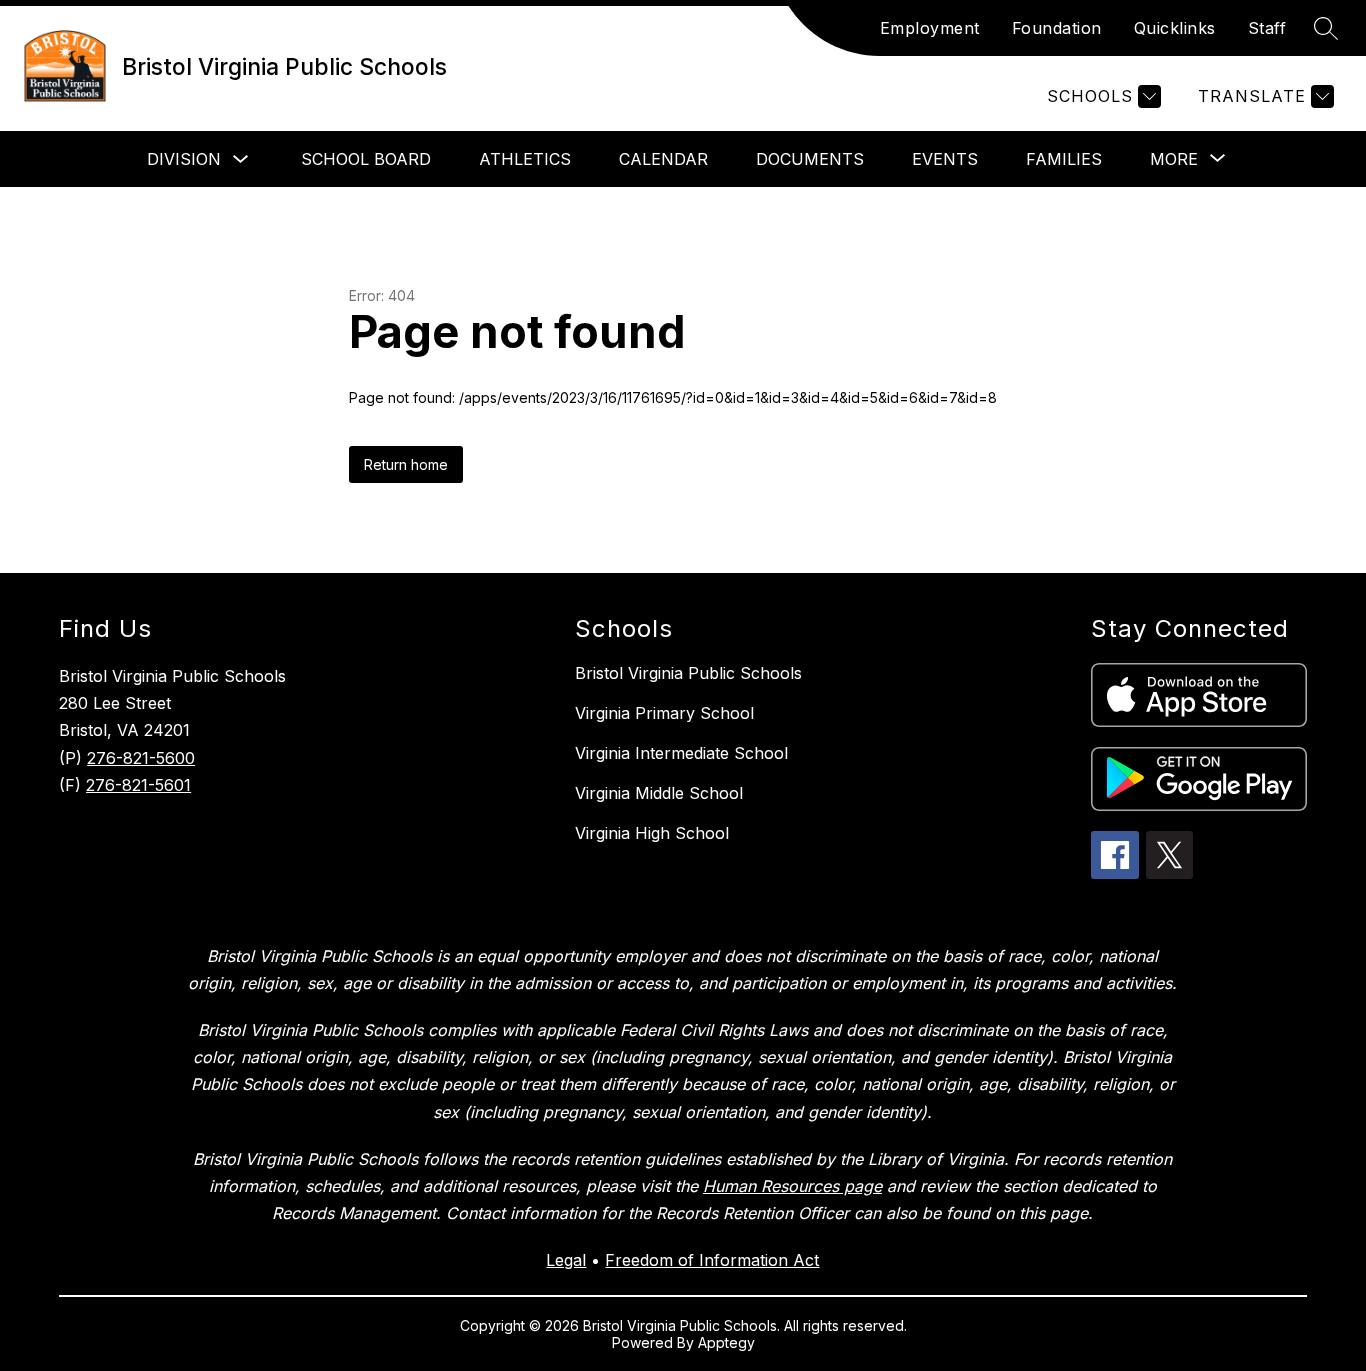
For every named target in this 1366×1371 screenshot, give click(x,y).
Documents (810, 159)
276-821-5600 (141, 758)
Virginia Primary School (664, 713)
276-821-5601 (138, 785)
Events (945, 159)
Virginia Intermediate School (681, 753)
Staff (1267, 28)
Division (184, 159)
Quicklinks (1175, 28)
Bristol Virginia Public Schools (688, 673)
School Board (366, 159)
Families (1064, 159)
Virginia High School (652, 833)
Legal (566, 1260)
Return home (406, 464)
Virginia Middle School (659, 793)
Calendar (663, 159)
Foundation (1057, 28)
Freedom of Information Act (712, 1260)
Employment (930, 28)
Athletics (525, 159)
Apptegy (726, 1342)
